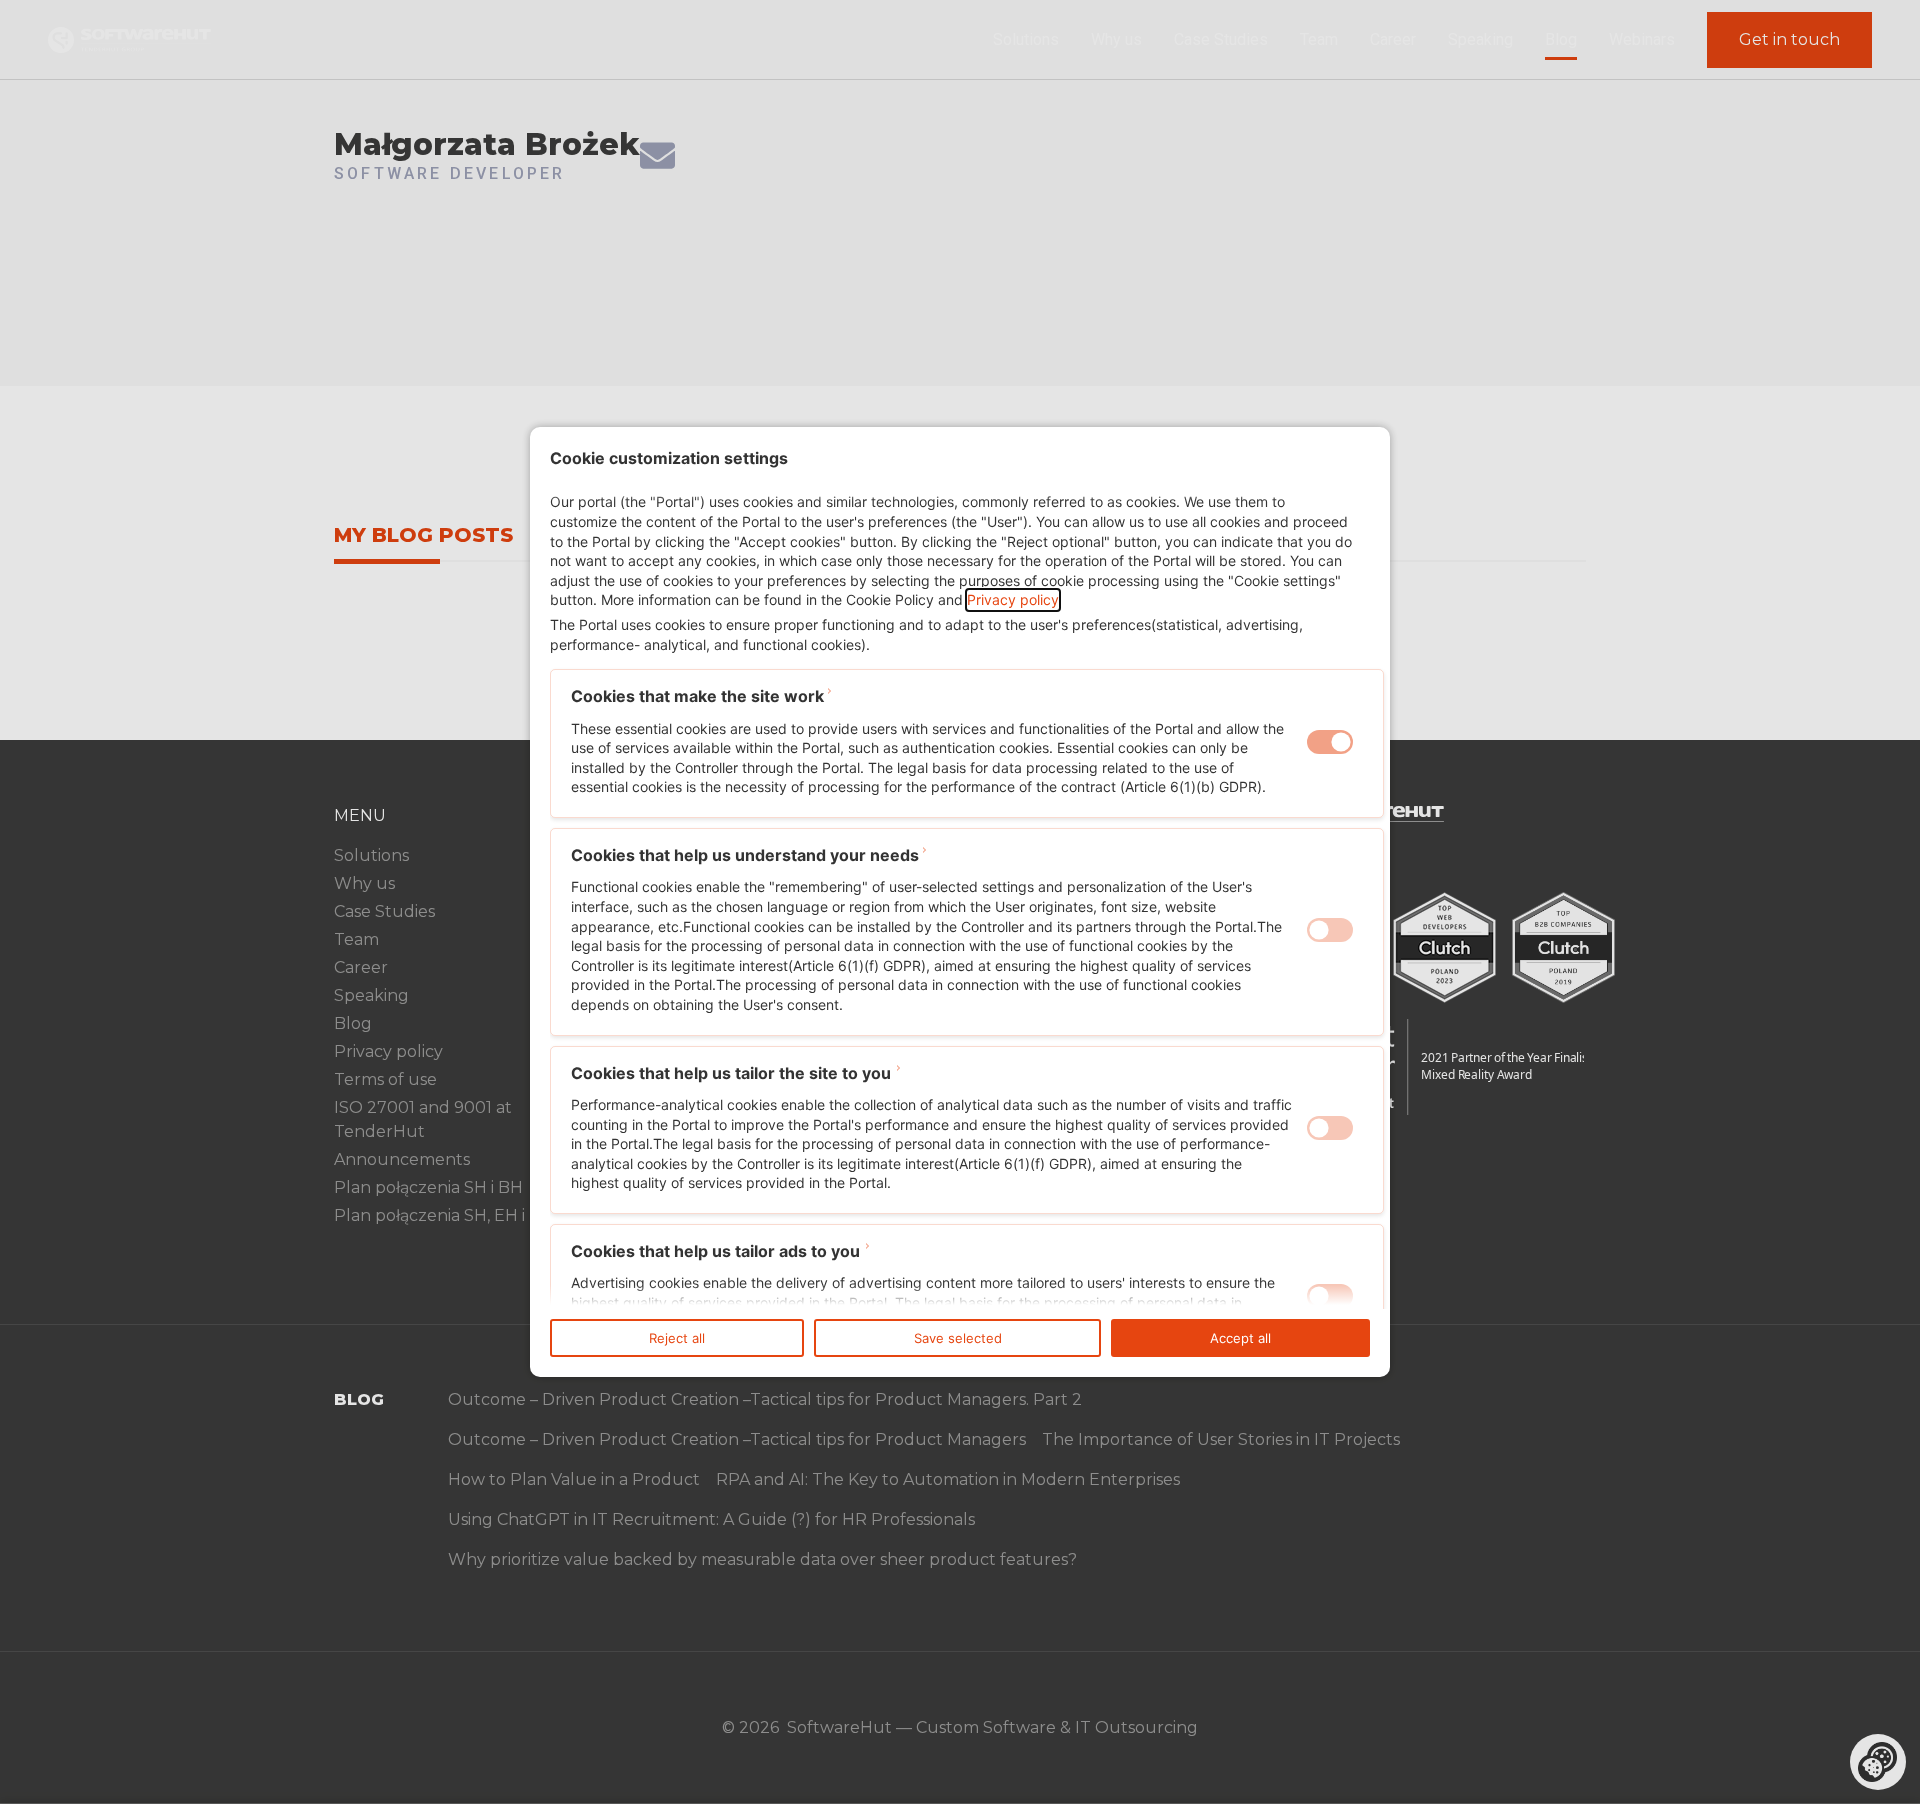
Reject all (677, 1338)
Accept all (1240, 1338)
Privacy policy (1013, 599)
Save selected (958, 1338)
